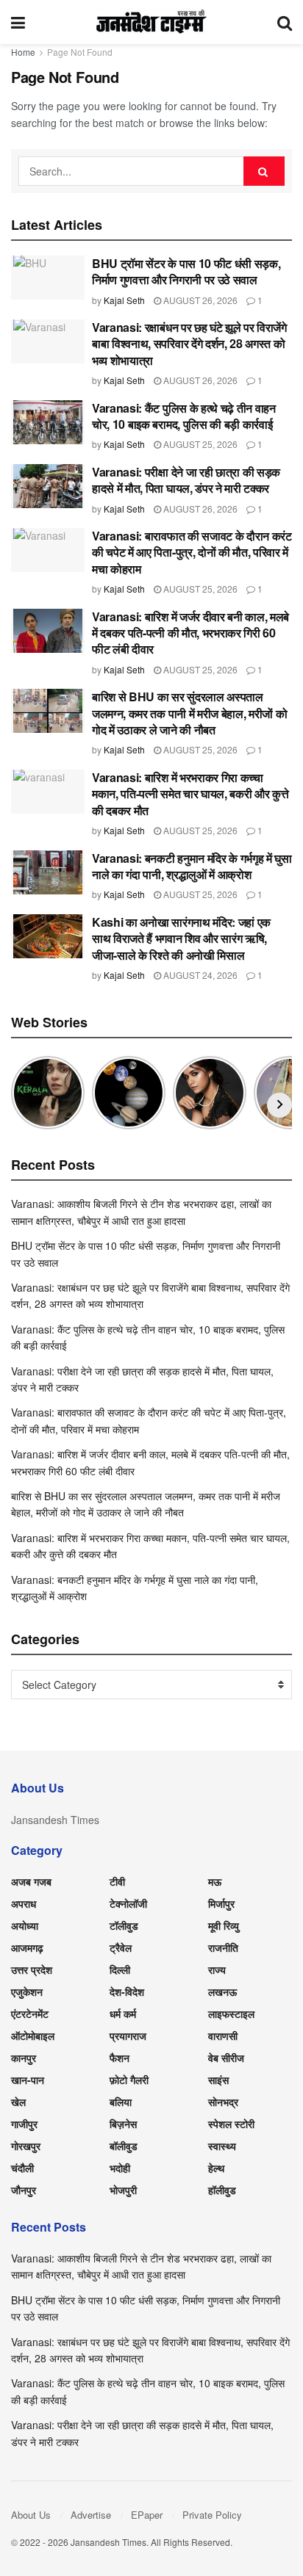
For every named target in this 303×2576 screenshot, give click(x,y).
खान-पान (28, 2080)
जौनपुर (24, 2190)
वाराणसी (223, 2036)
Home (23, 52)
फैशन (120, 2058)
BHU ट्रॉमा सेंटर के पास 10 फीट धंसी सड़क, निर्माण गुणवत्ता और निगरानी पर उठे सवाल (186, 271)
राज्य (217, 1969)
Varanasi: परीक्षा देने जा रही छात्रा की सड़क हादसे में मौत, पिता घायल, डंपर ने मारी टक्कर (186, 480)
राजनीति (223, 1947)
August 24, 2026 (199, 975)
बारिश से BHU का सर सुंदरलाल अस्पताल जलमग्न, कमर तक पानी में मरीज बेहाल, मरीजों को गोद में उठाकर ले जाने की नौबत (189, 713)
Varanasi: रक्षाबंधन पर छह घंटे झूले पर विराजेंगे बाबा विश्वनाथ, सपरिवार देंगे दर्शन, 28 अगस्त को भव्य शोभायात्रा (189, 344)
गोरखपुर (26, 2146)
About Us (31, 2515)
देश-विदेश (127, 1991)
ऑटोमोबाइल (33, 2036)
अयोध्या (25, 1925)
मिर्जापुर (221, 1903)
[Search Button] (285, 22)
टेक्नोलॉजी (128, 1903)
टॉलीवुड (124, 1925)
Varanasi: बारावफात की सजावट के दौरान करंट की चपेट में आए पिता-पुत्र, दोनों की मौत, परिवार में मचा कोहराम (192, 552)
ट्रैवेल (121, 1947)
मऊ (215, 1881)
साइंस (218, 2080)
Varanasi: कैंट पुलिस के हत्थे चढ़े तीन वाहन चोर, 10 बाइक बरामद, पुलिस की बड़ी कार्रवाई (184, 416)
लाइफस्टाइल (231, 2014)
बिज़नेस (123, 2124)
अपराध (24, 1903)
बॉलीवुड (124, 2146)
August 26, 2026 (199, 300)
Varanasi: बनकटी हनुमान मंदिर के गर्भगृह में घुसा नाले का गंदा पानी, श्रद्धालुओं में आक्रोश (192, 866)
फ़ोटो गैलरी (129, 2080)
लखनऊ (222, 1991)
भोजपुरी (123, 2190)
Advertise (91, 2515)
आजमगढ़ (27, 1947)
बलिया (121, 2102)
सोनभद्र (223, 2102)
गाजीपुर (24, 2124)
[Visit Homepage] (151, 22)
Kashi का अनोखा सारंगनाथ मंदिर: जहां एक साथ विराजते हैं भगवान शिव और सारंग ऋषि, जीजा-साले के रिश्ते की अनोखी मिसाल (181, 938)
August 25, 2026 (199, 444)
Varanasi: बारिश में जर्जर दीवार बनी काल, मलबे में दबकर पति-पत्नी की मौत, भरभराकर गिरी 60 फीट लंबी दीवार (190, 633)
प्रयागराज (128, 2036)
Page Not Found (80, 52)
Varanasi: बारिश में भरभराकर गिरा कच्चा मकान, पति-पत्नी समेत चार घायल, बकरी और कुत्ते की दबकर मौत (190, 794)
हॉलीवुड (222, 2190)
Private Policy (212, 2515)
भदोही (120, 2168)
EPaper (147, 2515)
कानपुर (24, 2058)
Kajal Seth (124, 300)
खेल (18, 2102)
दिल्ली (120, 1969)
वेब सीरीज (226, 2058)
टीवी (117, 1881)
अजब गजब (31, 1881)
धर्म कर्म (123, 2014)
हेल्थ (216, 2168)
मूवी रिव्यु (224, 1925)
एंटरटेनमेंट (30, 2014)
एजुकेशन (27, 1991)
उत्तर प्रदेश (32, 1969)
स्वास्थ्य (222, 2146)
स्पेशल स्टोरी (231, 2124)
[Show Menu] (18, 22)
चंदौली (22, 2168)
